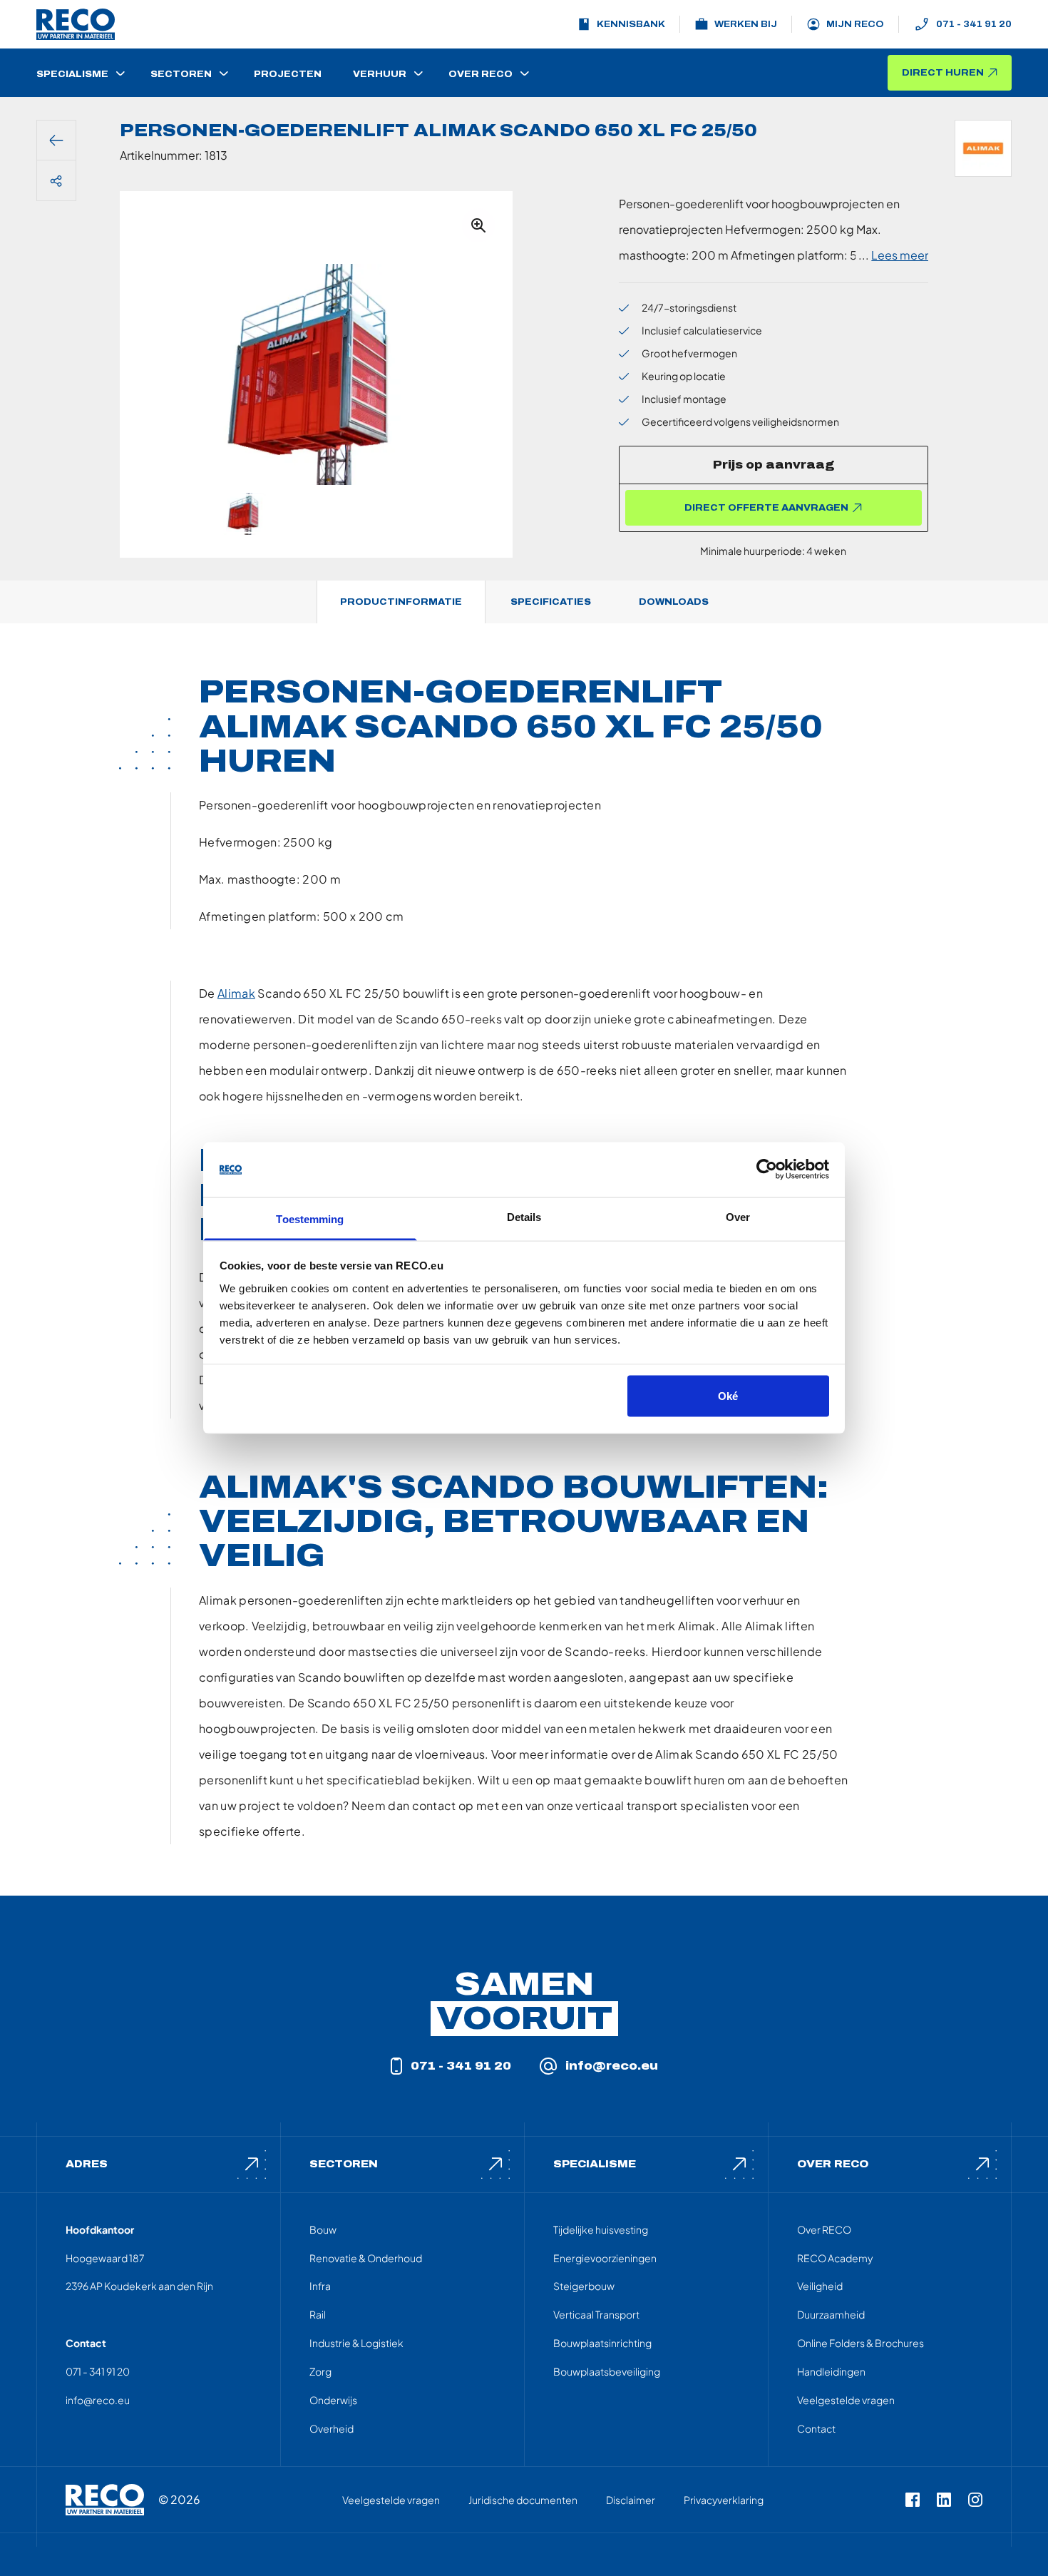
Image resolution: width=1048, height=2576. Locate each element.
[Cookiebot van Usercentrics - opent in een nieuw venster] (767, 1170)
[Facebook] (913, 2500)
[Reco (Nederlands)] (76, 24)
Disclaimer (631, 2500)
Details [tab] (524, 1216)
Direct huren (943, 73)
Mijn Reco (855, 24)
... (893, 255)
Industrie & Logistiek (356, 2343)
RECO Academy (835, 2258)
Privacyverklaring (724, 2500)
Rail (318, 2314)
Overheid (332, 2428)
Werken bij (746, 24)
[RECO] (105, 2500)
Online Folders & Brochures (861, 2343)
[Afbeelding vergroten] (478, 225)
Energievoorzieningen (605, 2258)
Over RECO (824, 2229)
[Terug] (56, 140)
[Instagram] (975, 2500)
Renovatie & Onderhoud (366, 2258)
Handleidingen (831, 2371)
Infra (320, 2286)
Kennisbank (631, 24)
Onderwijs (333, 2400)
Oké (728, 1396)
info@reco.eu (612, 2066)
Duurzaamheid (831, 2314)
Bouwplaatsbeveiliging (607, 2371)
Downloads (674, 602)
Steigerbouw (584, 2286)
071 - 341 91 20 (974, 24)
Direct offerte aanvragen (766, 508)
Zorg (320, 2371)
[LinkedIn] (944, 2500)
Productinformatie (401, 602)
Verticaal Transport (596, 2314)
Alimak (236, 993)
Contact (816, 2428)
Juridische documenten (523, 2500)
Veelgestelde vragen (846, 2400)
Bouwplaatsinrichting (602, 2343)
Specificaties (551, 602)
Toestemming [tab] (310, 1218)
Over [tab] (738, 1216)
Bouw (323, 2229)
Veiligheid (820, 2286)
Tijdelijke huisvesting (601, 2229)
